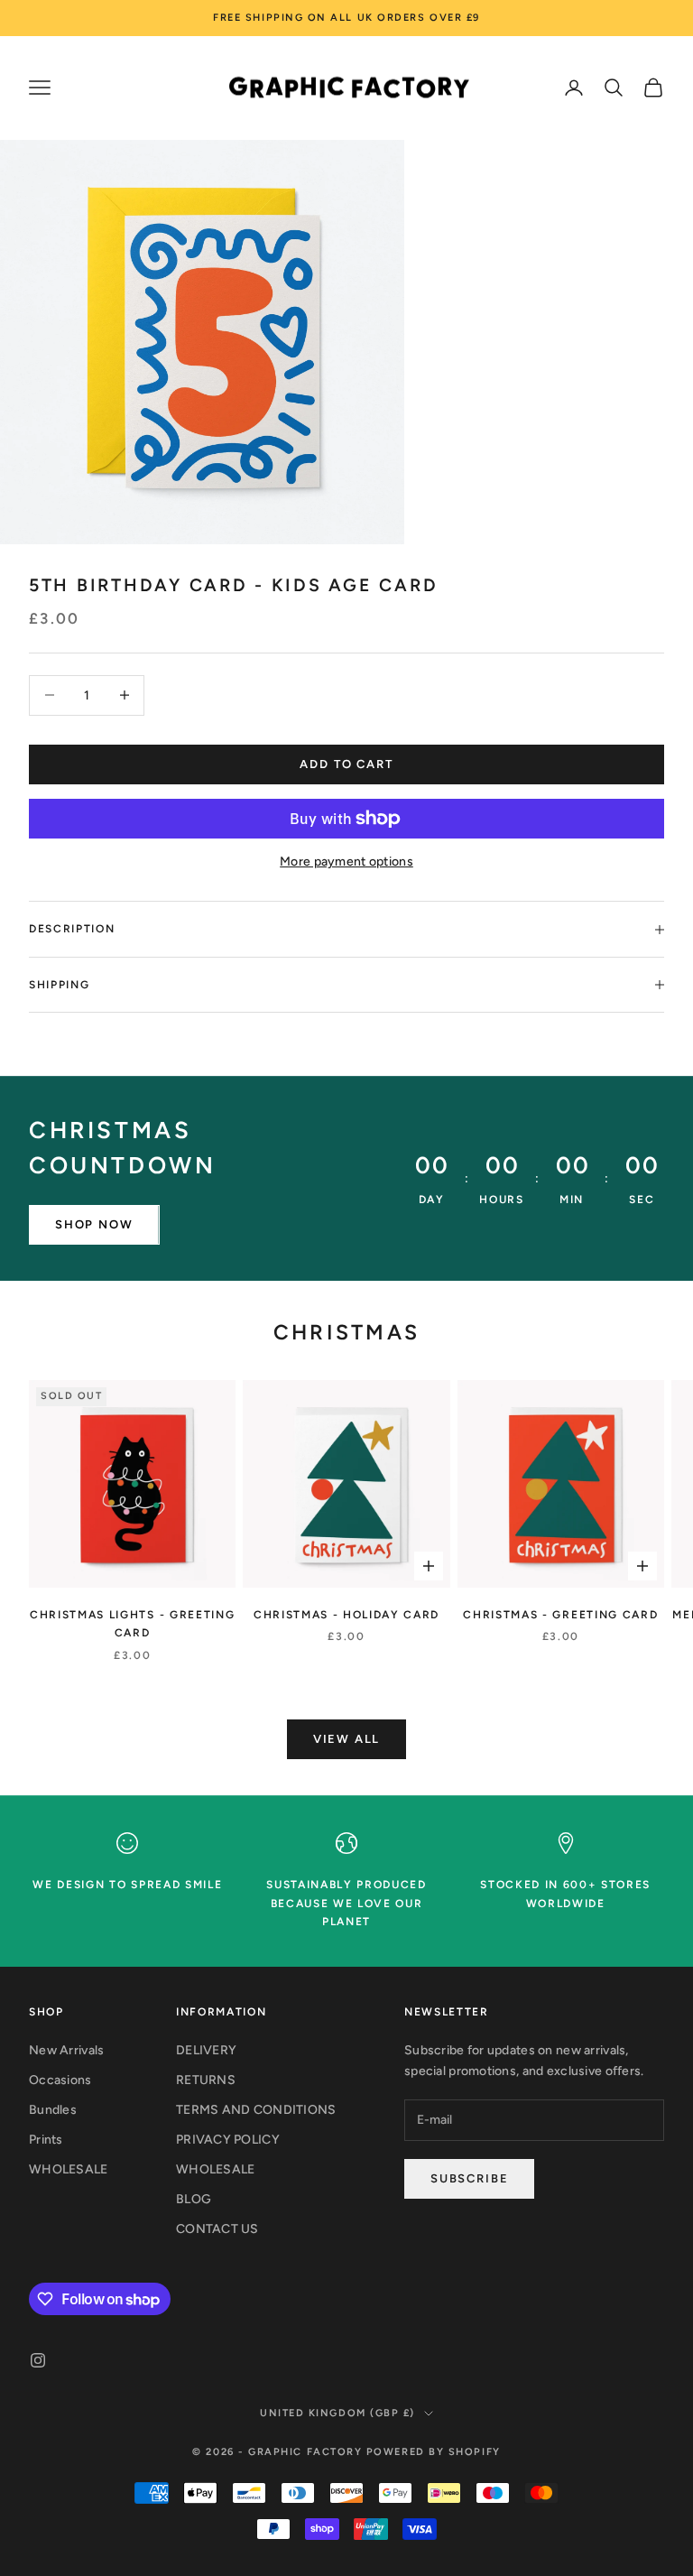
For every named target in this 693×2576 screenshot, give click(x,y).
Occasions (60, 2080)
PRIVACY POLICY (228, 2140)
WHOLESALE (69, 2169)
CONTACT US (217, 2229)
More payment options (346, 862)
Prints (46, 2140)
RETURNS (206, 2080)
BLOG (194, 2199)
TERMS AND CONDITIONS (256, 2110)
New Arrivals (66, 2050)
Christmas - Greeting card (560, 1615)
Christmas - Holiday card (346, 1615)
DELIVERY (206, 2050)
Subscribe (469, 2178)
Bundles (53, 2110)
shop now (94, 1224)
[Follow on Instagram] (38, 2360)
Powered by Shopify (434, 2452)
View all (347, 1739)
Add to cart (346, 764)
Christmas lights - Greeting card (132, 1624)
